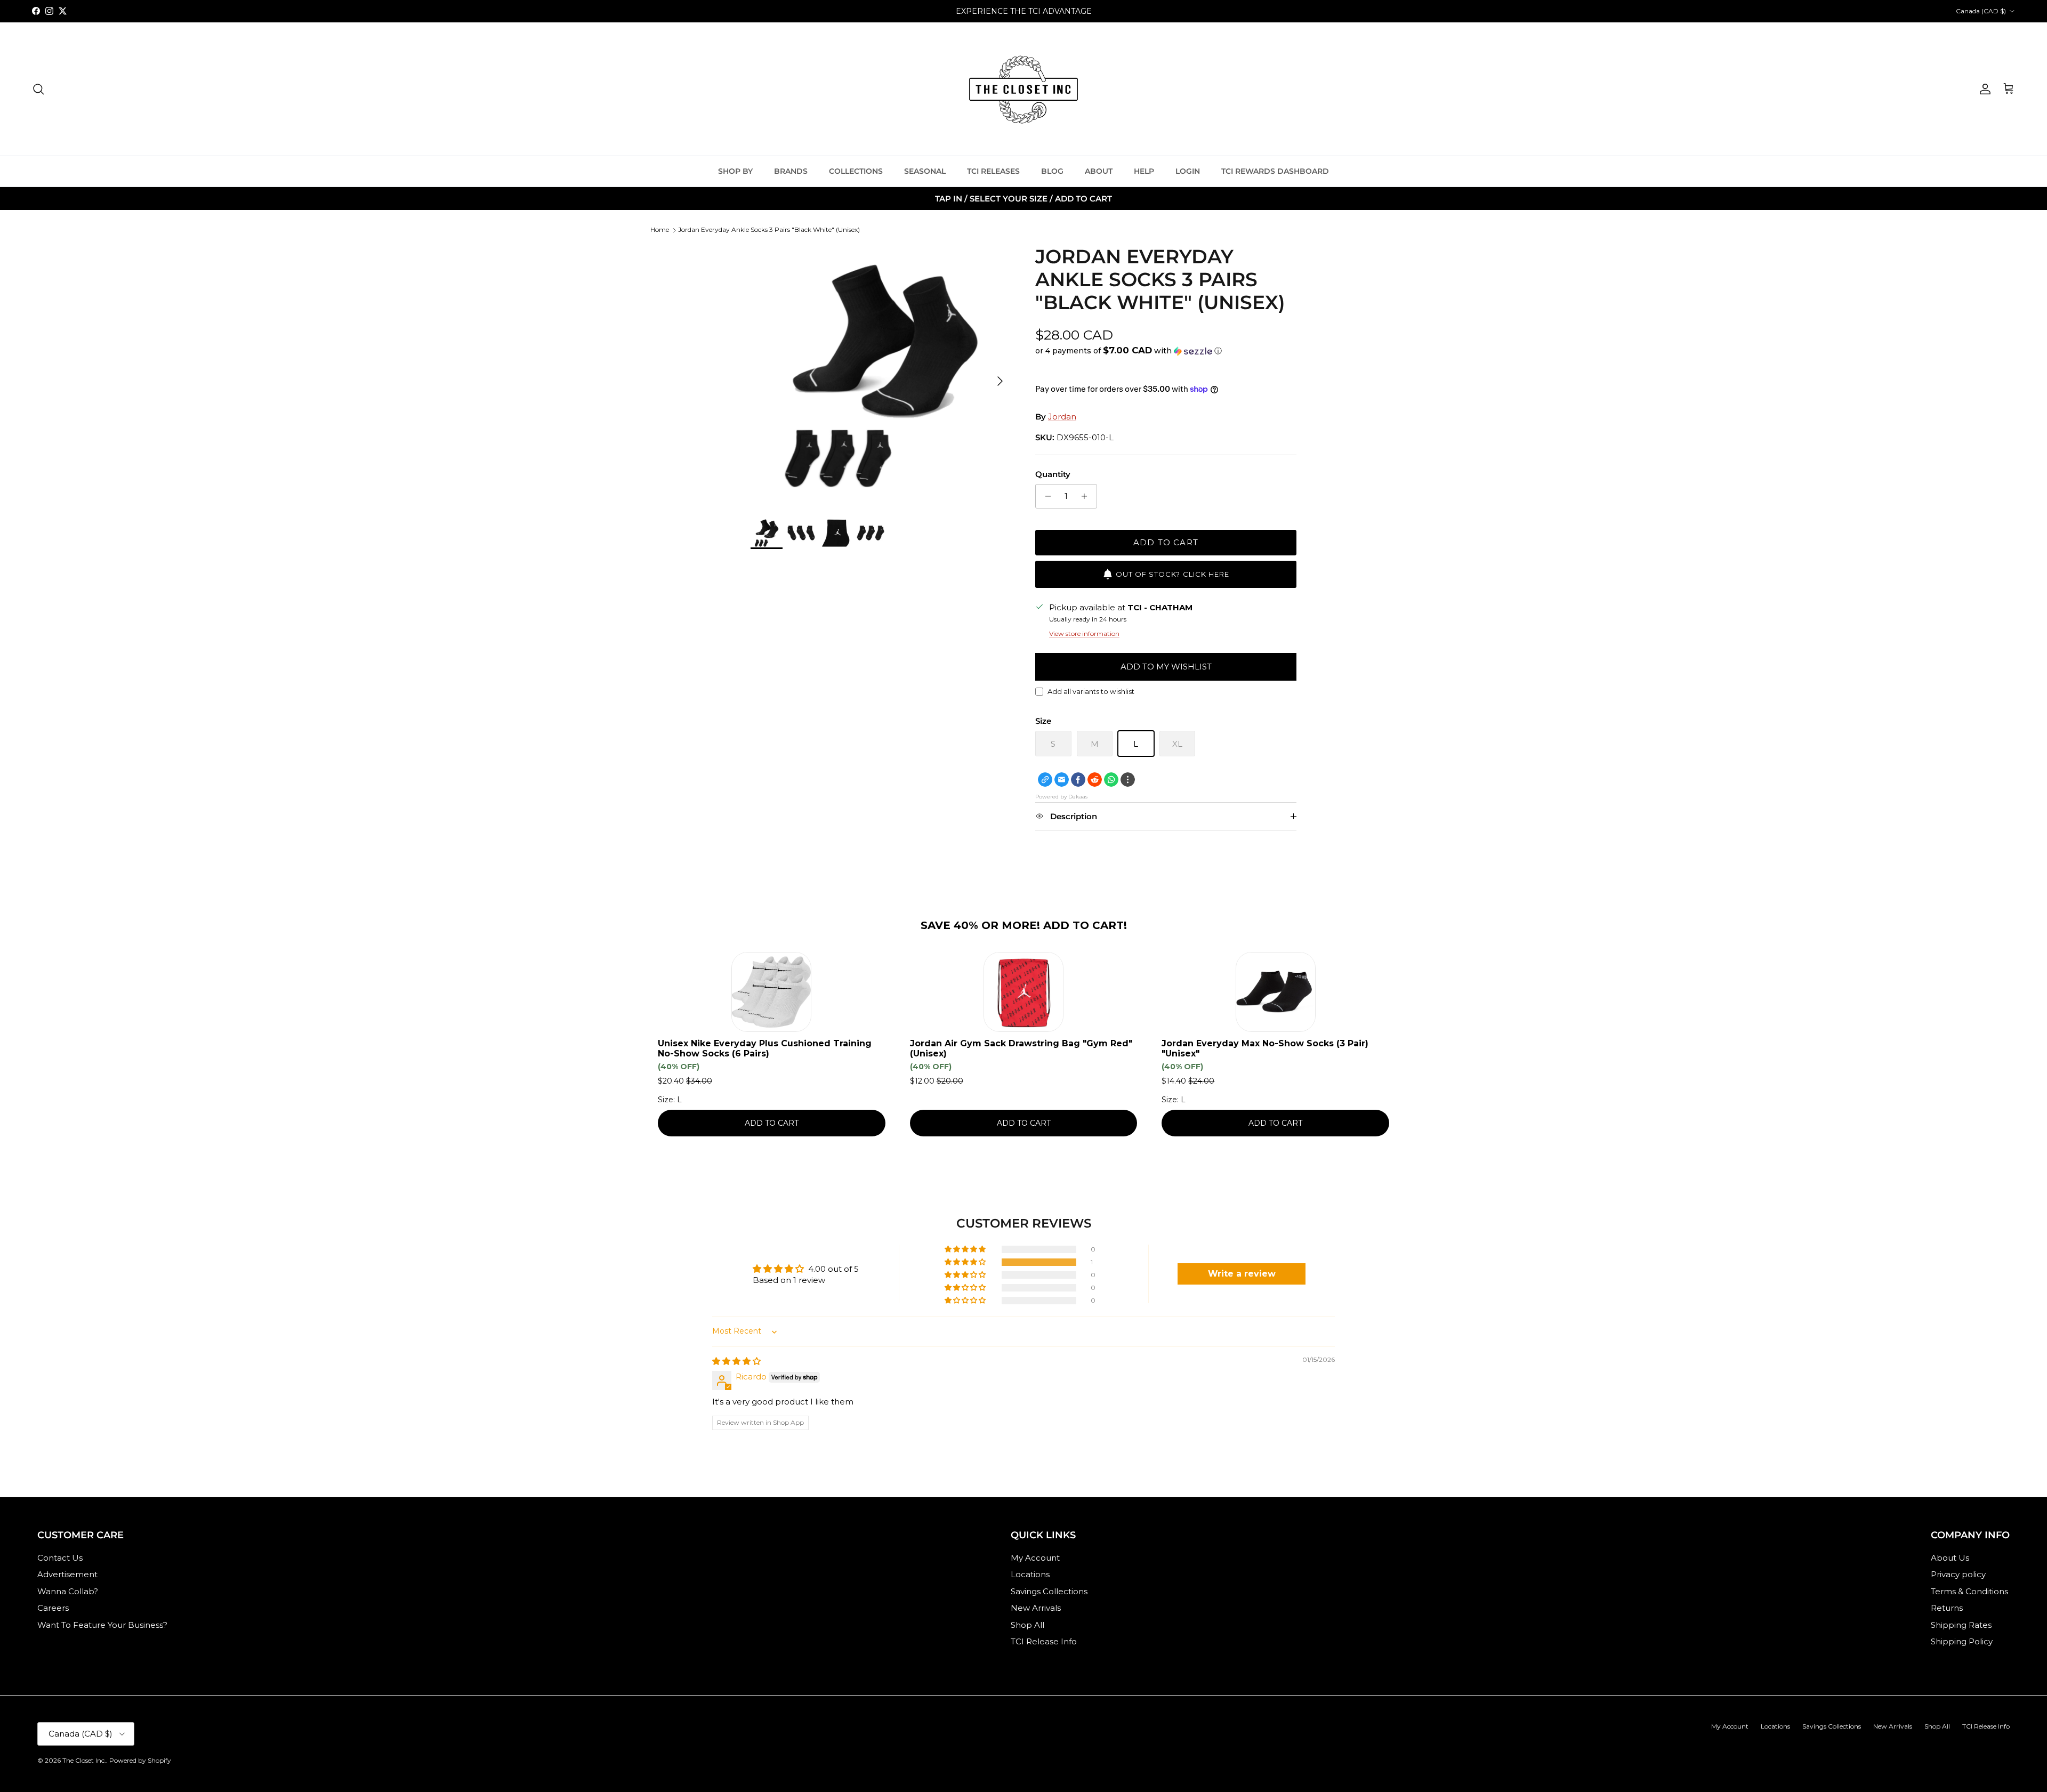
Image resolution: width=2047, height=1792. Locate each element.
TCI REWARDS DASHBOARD (1275, 171)
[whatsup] (1111, 780)
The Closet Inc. (84, 1760)
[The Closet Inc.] (1023, 89)
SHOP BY (735, 171)
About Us (1950, 1558)
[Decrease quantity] (1045, 496)
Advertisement (67, 1574)
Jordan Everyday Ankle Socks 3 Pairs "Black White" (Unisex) (769, 229)
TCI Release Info (1044, 1641)
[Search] (38, 89)
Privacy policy (1958, 1574)
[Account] (1983, 89)
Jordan (1062, 417)
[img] (736, 1361)
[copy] (1045, 780)
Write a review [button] (1242, 1274)
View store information (1084, 633)
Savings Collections (1049, 1591)
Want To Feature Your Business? (102, 1625)
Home (660, 229)
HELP (1144, 171)
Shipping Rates (1961, 1625)
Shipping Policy (1962, 1641)
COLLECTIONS (856, 171)
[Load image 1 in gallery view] (881, 376)
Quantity (1053, 474)
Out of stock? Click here (1172, 574)
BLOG (1052, 171)
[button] (1129, 351)
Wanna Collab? (68, 1591)
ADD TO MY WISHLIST (1166, 667)
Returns (1947, 1608)
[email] (1062, 780)
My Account (1035, 1558)
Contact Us (60, 1558)
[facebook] (1078, 780)
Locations (1030, 1574)
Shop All (1027, 1625)
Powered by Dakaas (1061, 797)
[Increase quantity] (1087, 496)
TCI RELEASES (993, 171)
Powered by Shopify (140, 1760)
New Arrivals (1036, 1608)
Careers (53, 1608)
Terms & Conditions (1969, 1591)
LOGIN (1188, 171)
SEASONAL (925, 171)
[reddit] (1095, 780)
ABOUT (1099, 171)
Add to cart (1166, 542)
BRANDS (791, 171)
